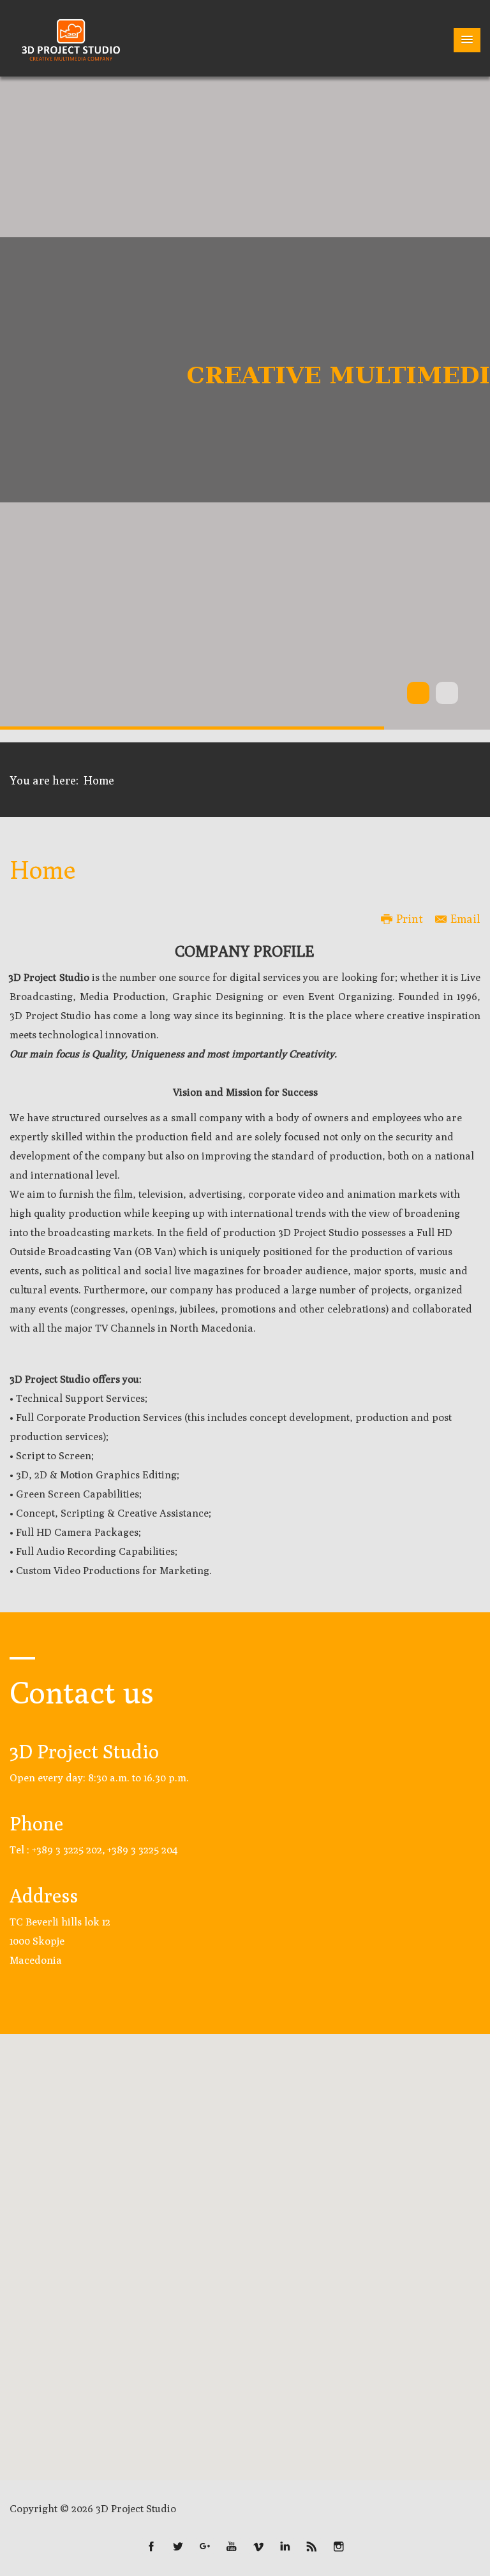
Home (42, 869)
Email (465, 919)
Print (410, 919)
